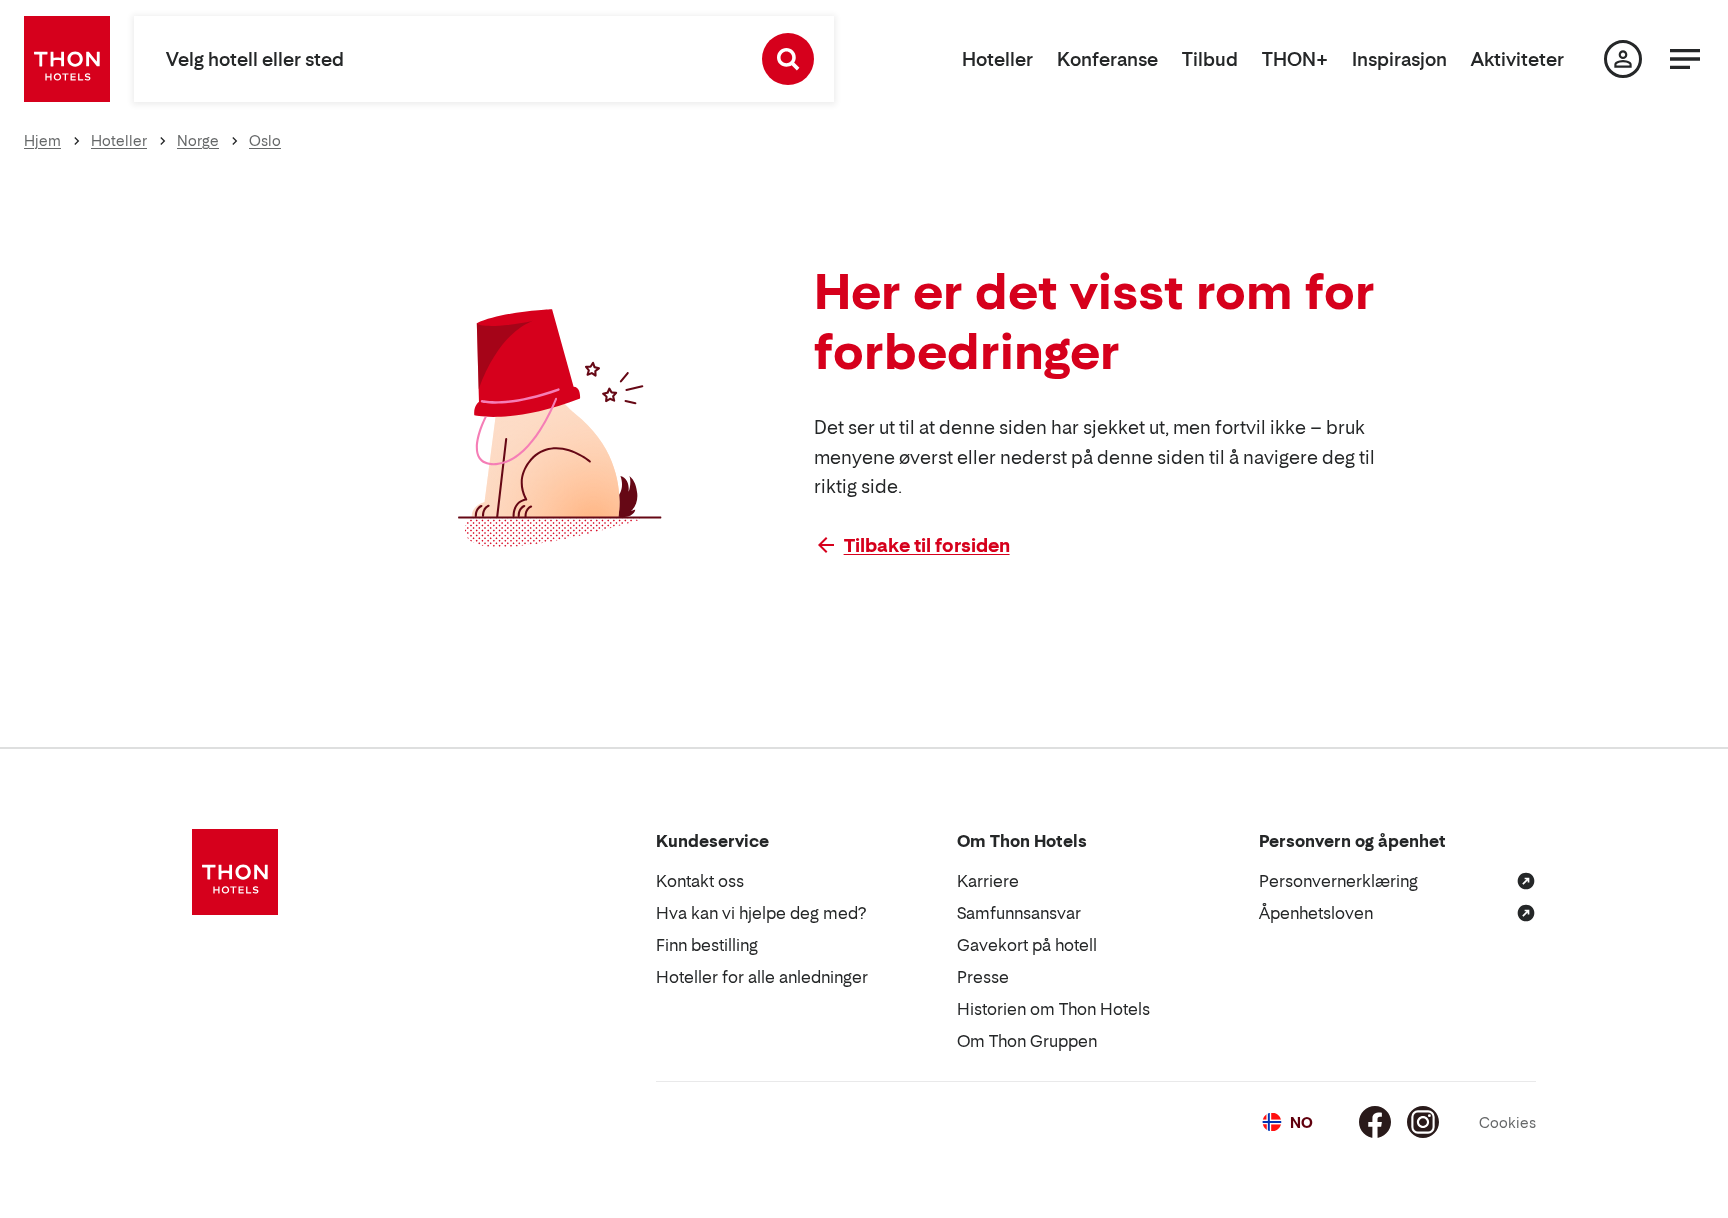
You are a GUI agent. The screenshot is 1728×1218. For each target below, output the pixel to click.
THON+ (1295, 59)
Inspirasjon (1399, 59)
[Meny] (1685, 59)
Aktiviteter (1517, 59)
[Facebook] (1375, 1122)
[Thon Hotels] (67, 59)
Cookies (1507, 1122)
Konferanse (1107, 59)
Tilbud (1210, 59)
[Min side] (1623, 59)
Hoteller (997, 59)
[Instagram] (1423, 1122)
